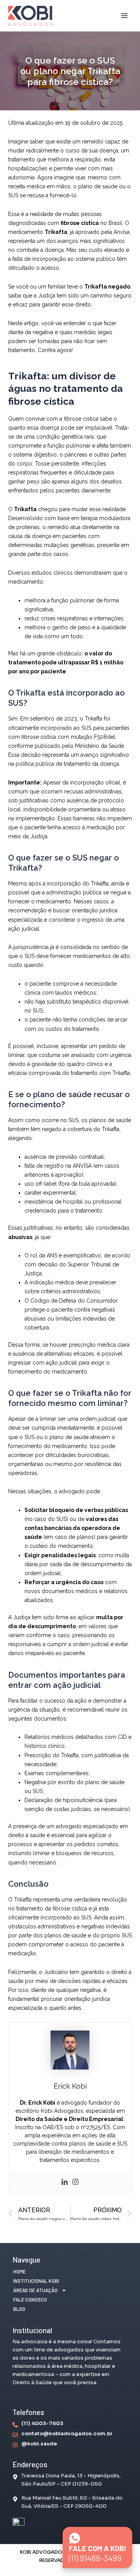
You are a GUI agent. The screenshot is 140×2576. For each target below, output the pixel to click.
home (19, 2271)
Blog (19, 2309)
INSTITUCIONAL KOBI (36, 2281)
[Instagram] (75, 2182)
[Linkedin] (65, 2182)
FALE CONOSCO (30, 2300)
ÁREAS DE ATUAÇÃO (35, 2290)
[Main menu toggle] (124, 16)
